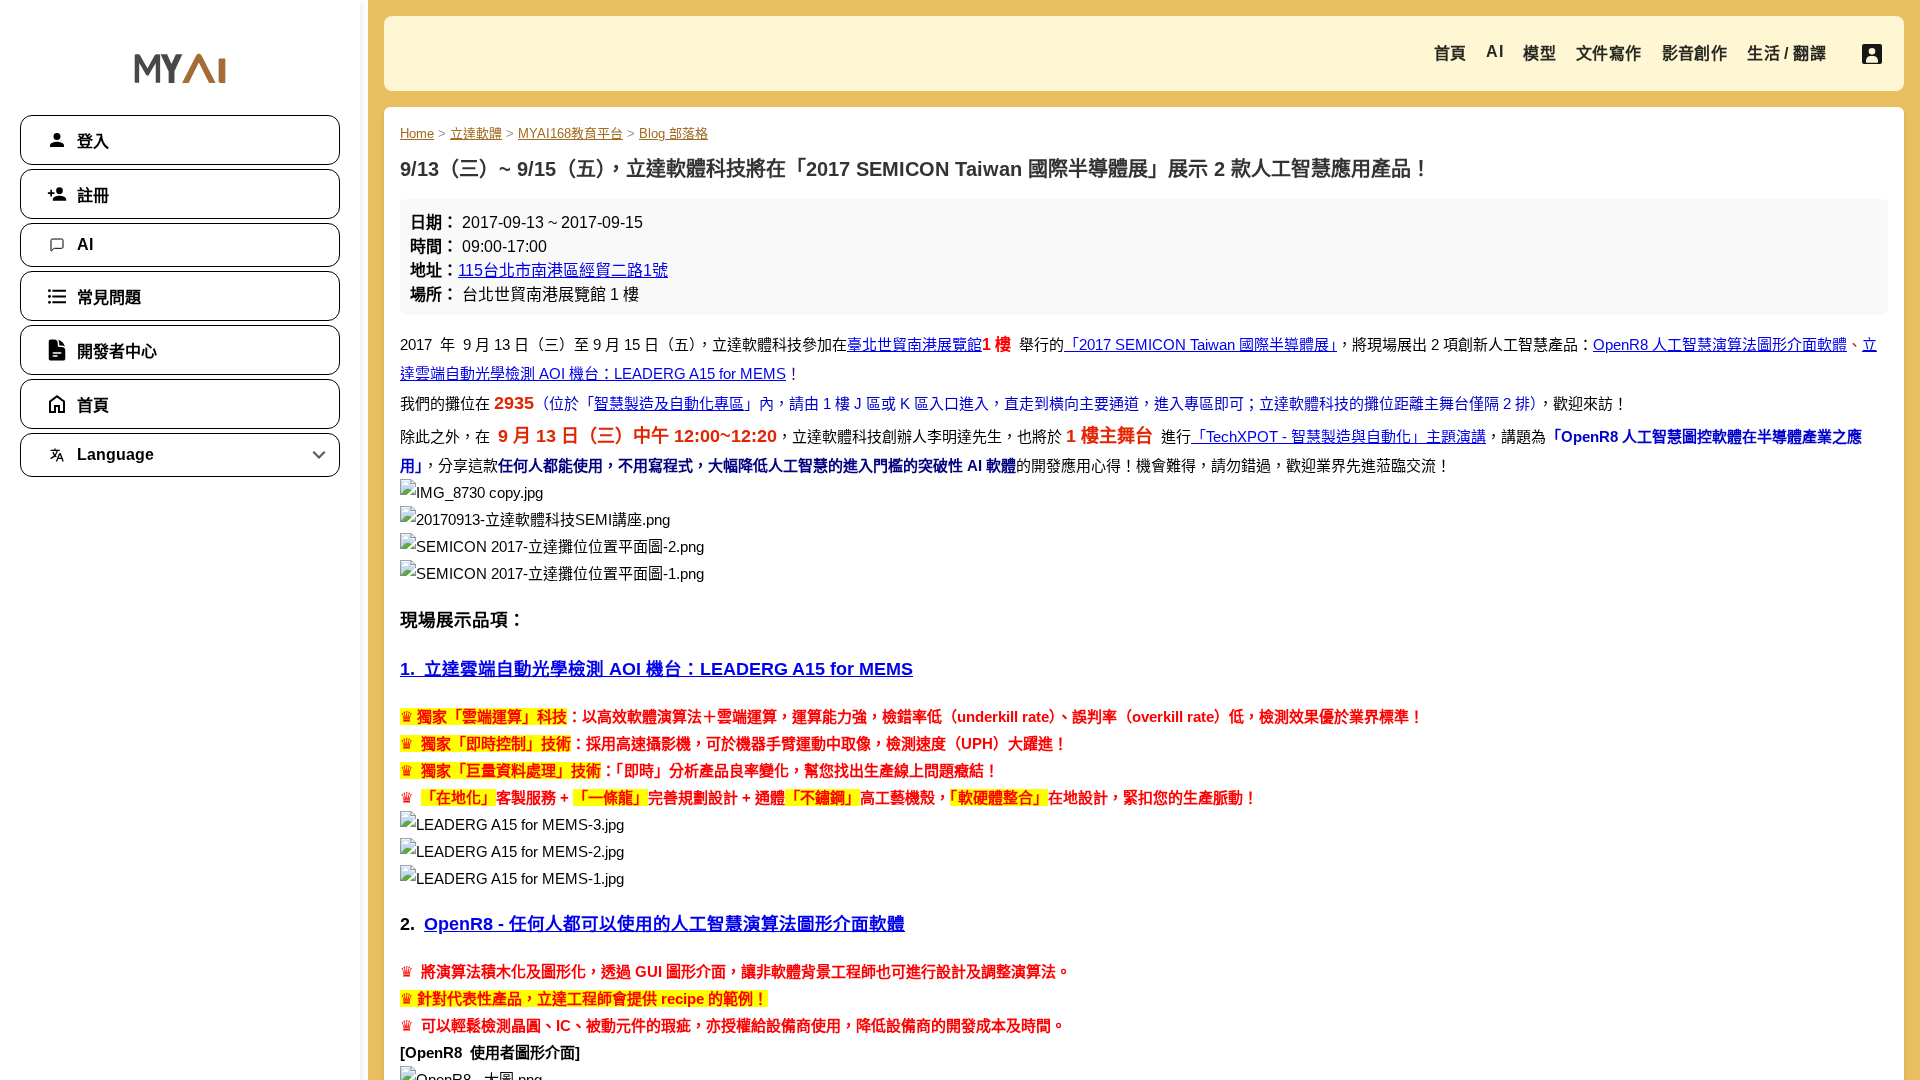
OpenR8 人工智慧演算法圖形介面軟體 (1720, 344)
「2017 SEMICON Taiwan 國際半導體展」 (1200, 344)
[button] (180, 140)
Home (417, 133)
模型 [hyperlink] (1539, 53)
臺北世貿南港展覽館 (914, 344)
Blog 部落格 (673, 133)
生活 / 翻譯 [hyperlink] (1786, 53)
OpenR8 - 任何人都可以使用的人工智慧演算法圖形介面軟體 (664, 924)
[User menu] (1872, 54)
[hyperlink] (180, 245)
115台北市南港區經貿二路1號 (563, 270)
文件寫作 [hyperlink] (1609, 53)
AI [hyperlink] (1494, 51)
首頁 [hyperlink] (1450, 53)
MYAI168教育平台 (570, 133)
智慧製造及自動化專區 (669, 403)
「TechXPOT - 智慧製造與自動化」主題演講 (1338, 436)
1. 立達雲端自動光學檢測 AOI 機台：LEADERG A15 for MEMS (656, 669)
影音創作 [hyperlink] (1695, 53)
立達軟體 (476, 133)
